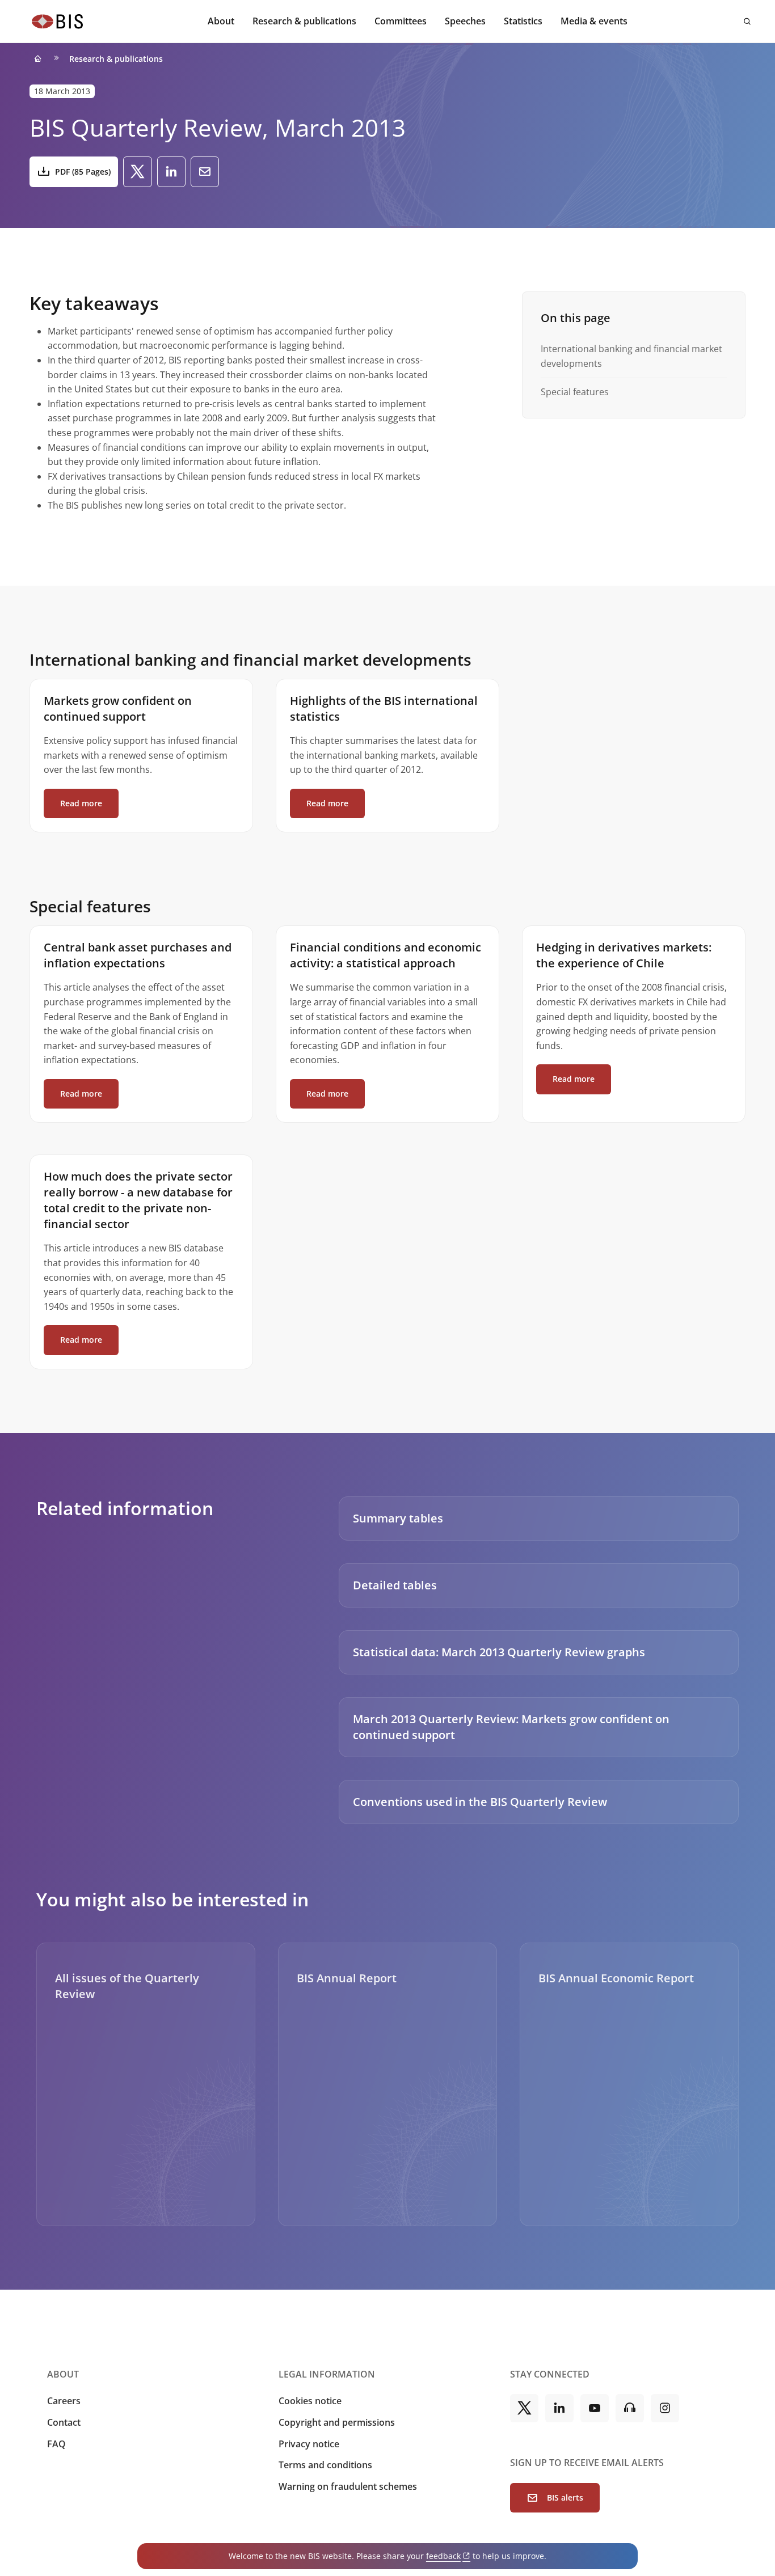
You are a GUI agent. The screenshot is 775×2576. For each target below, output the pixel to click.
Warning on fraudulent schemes (348, 2486)
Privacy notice (309, 2444)
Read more (81, 803)
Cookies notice (310, 2401)
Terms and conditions (325, 2465)
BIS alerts (565, 2497)
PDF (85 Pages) (83, 172)
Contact (64, 2422)
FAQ (56, 2444)
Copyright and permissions (337, 2422)
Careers (64, 2401)
